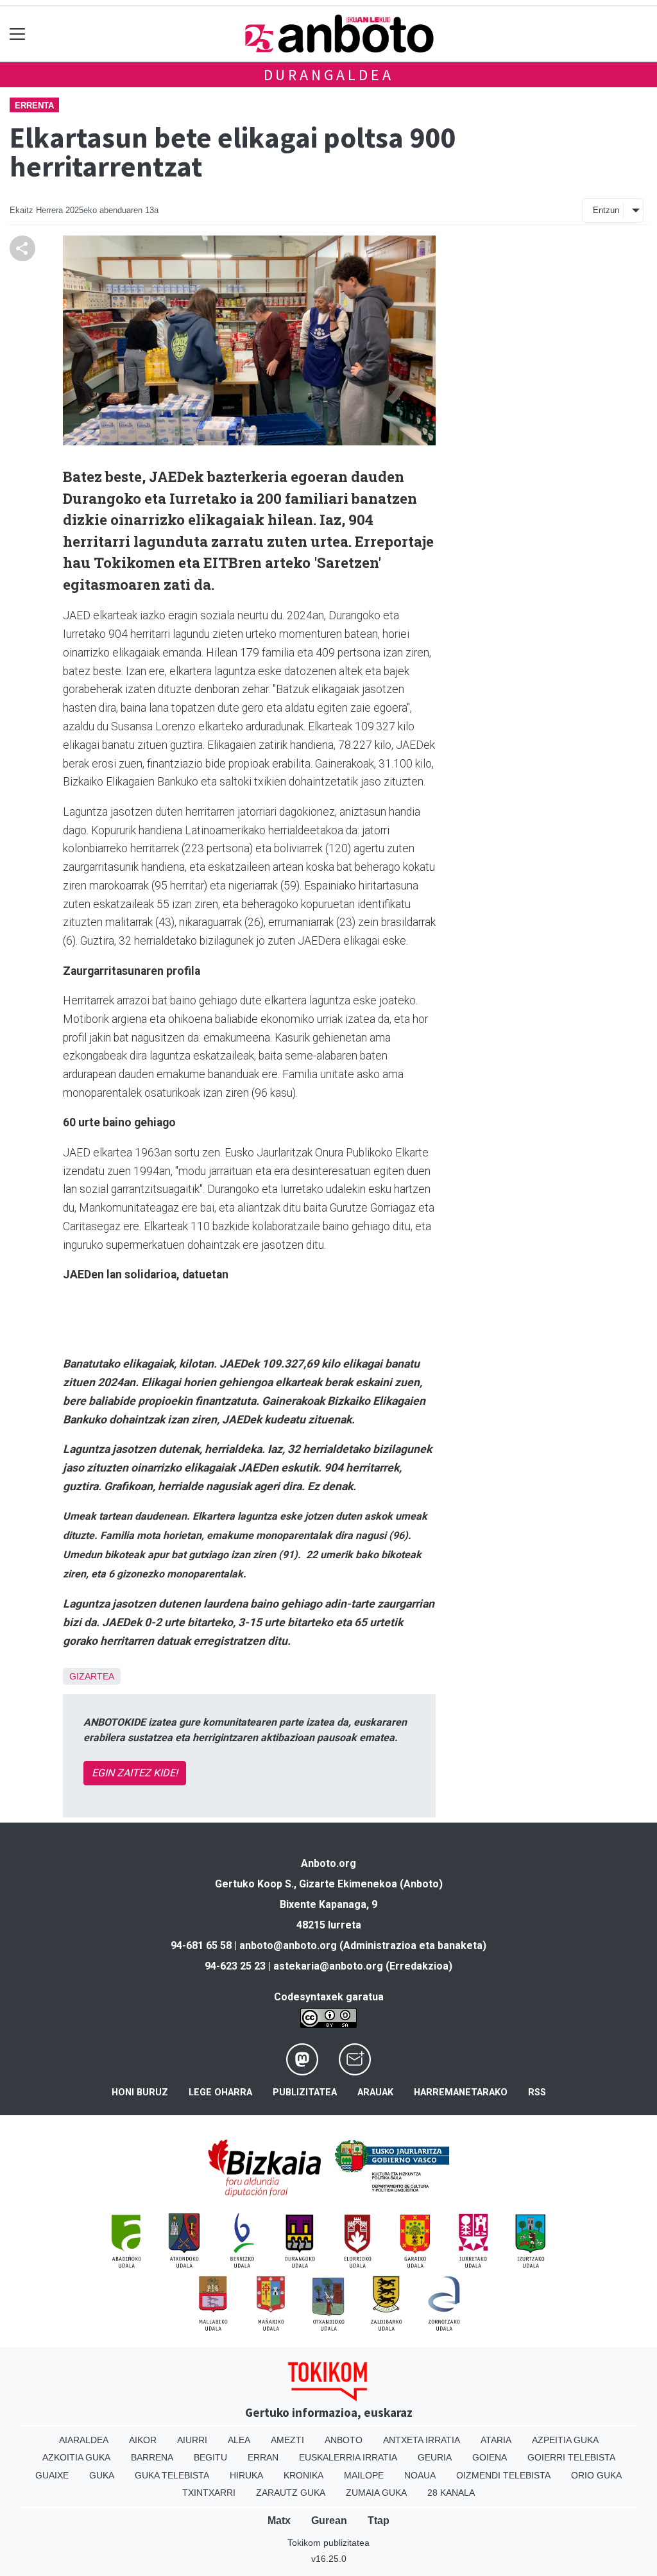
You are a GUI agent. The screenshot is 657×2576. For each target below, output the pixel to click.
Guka (102, 2475)
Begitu (210, 2457)
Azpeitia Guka (565, 2440)
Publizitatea (305, 2092)
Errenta (34, 106)
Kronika (303, 2475)
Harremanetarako (461, 2092)
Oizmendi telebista (503, 2475)
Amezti (287, 2440)
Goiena (490, 2457)
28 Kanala (451, 2493)
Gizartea (92, 1676)
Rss (537, 2092)
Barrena (152, 2457)
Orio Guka (596, 2475)
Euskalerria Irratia (348, 2457)
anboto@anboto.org (288, 1945)
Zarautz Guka (291, 2493)
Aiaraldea (84, 2440)
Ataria (496, 2440)
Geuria (435, 2457)
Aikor (143, 2440)
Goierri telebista (571, 2457)
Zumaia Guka (376, 2493)
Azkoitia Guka (76, 2457)
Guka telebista (172, 2475)
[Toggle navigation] (18, 34)
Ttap (379, 2520)
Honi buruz (140, 2092)
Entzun (606, 210)
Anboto (344, 2440)
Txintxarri (209, 2493)
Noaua (420, 2475)
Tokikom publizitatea (328, 2543)
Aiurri (192, 2440)
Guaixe (52, 2475)
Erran (263, 2457)
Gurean (329, 2520)
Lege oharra (220, 2092)
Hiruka (246, 2475)
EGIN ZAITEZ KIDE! (135, 1773)
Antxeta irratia (422, 2440)
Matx (279, 2520)
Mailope (364, 2475)
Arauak (375, 2092)
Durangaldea (329, 75)
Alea (239, 2440)
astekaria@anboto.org (328, 1966)
